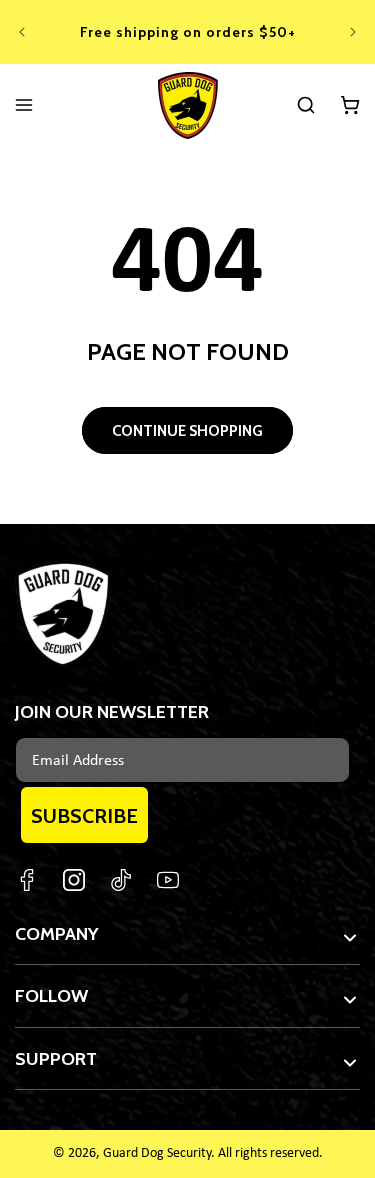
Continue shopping (187, 431)
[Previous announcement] (22, 32)
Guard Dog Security (157, 1153)
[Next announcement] (353, 32)
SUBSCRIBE (84, 816)
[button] (306, 105)
